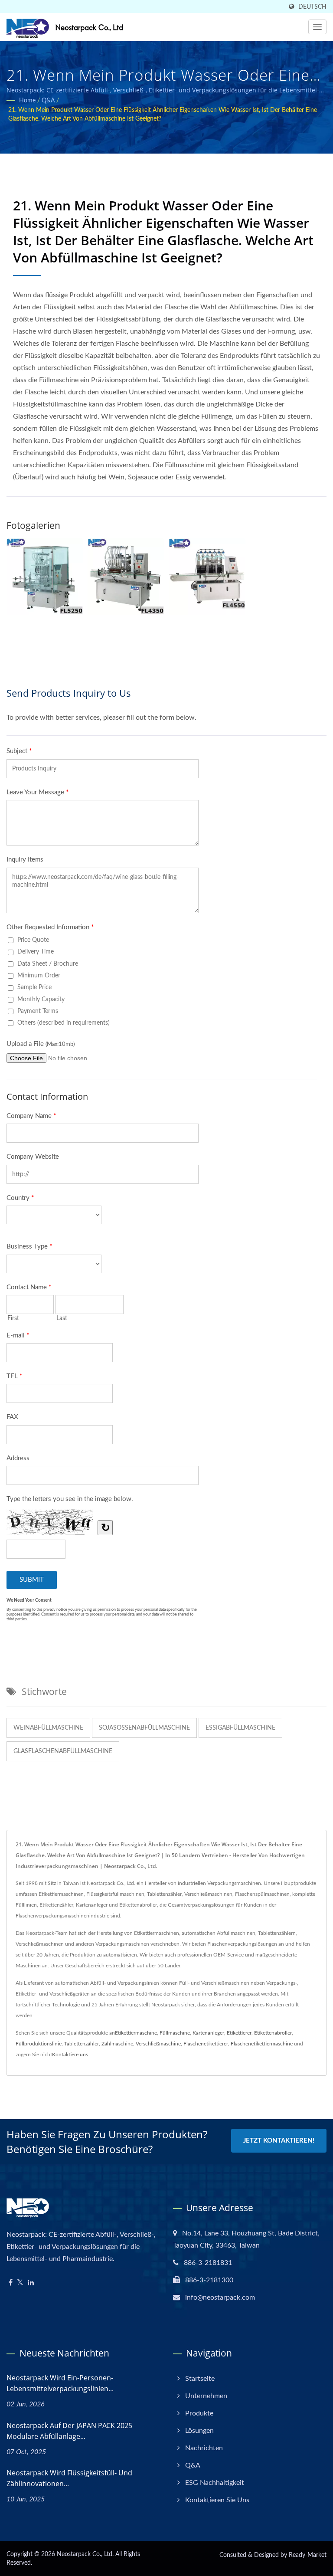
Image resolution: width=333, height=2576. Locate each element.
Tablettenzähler (82, 2044)
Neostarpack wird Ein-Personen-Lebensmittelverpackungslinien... (60, 2383)
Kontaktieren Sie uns (217, 2500)
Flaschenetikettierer (206, 2044)
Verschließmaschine (158, 2044)
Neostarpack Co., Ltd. (85, 2554)
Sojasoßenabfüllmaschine (144, 1728)
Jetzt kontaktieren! (279, 2141)
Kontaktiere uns (70, 2055)
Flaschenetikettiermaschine (262, 2044)
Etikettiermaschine (136, 2033)
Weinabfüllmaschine (48, 1728)
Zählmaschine (117, 2044)
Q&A (48, 101)
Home (27, 101)
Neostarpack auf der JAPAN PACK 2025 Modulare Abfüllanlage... (69, 2431)
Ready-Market (308, 2555)
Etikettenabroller (273, 2033)
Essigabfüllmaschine (240, 1728)
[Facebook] (11, 2283)
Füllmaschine (175, 2033)
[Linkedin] (31, 2283)
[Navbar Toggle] (317, 27)
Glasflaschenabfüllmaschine (63, 1751)
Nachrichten (204, 2448)
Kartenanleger (208, 2033)
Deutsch (312, 7)
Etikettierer (239, 2033)
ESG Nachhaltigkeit (215, 2483)
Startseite (200, 2379)
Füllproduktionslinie (39, 2044)
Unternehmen (206, 2396)
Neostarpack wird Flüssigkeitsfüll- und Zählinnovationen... (69, 2478)
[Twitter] (20, 2283)
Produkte (199, 2413)
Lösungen (199, 2431)
